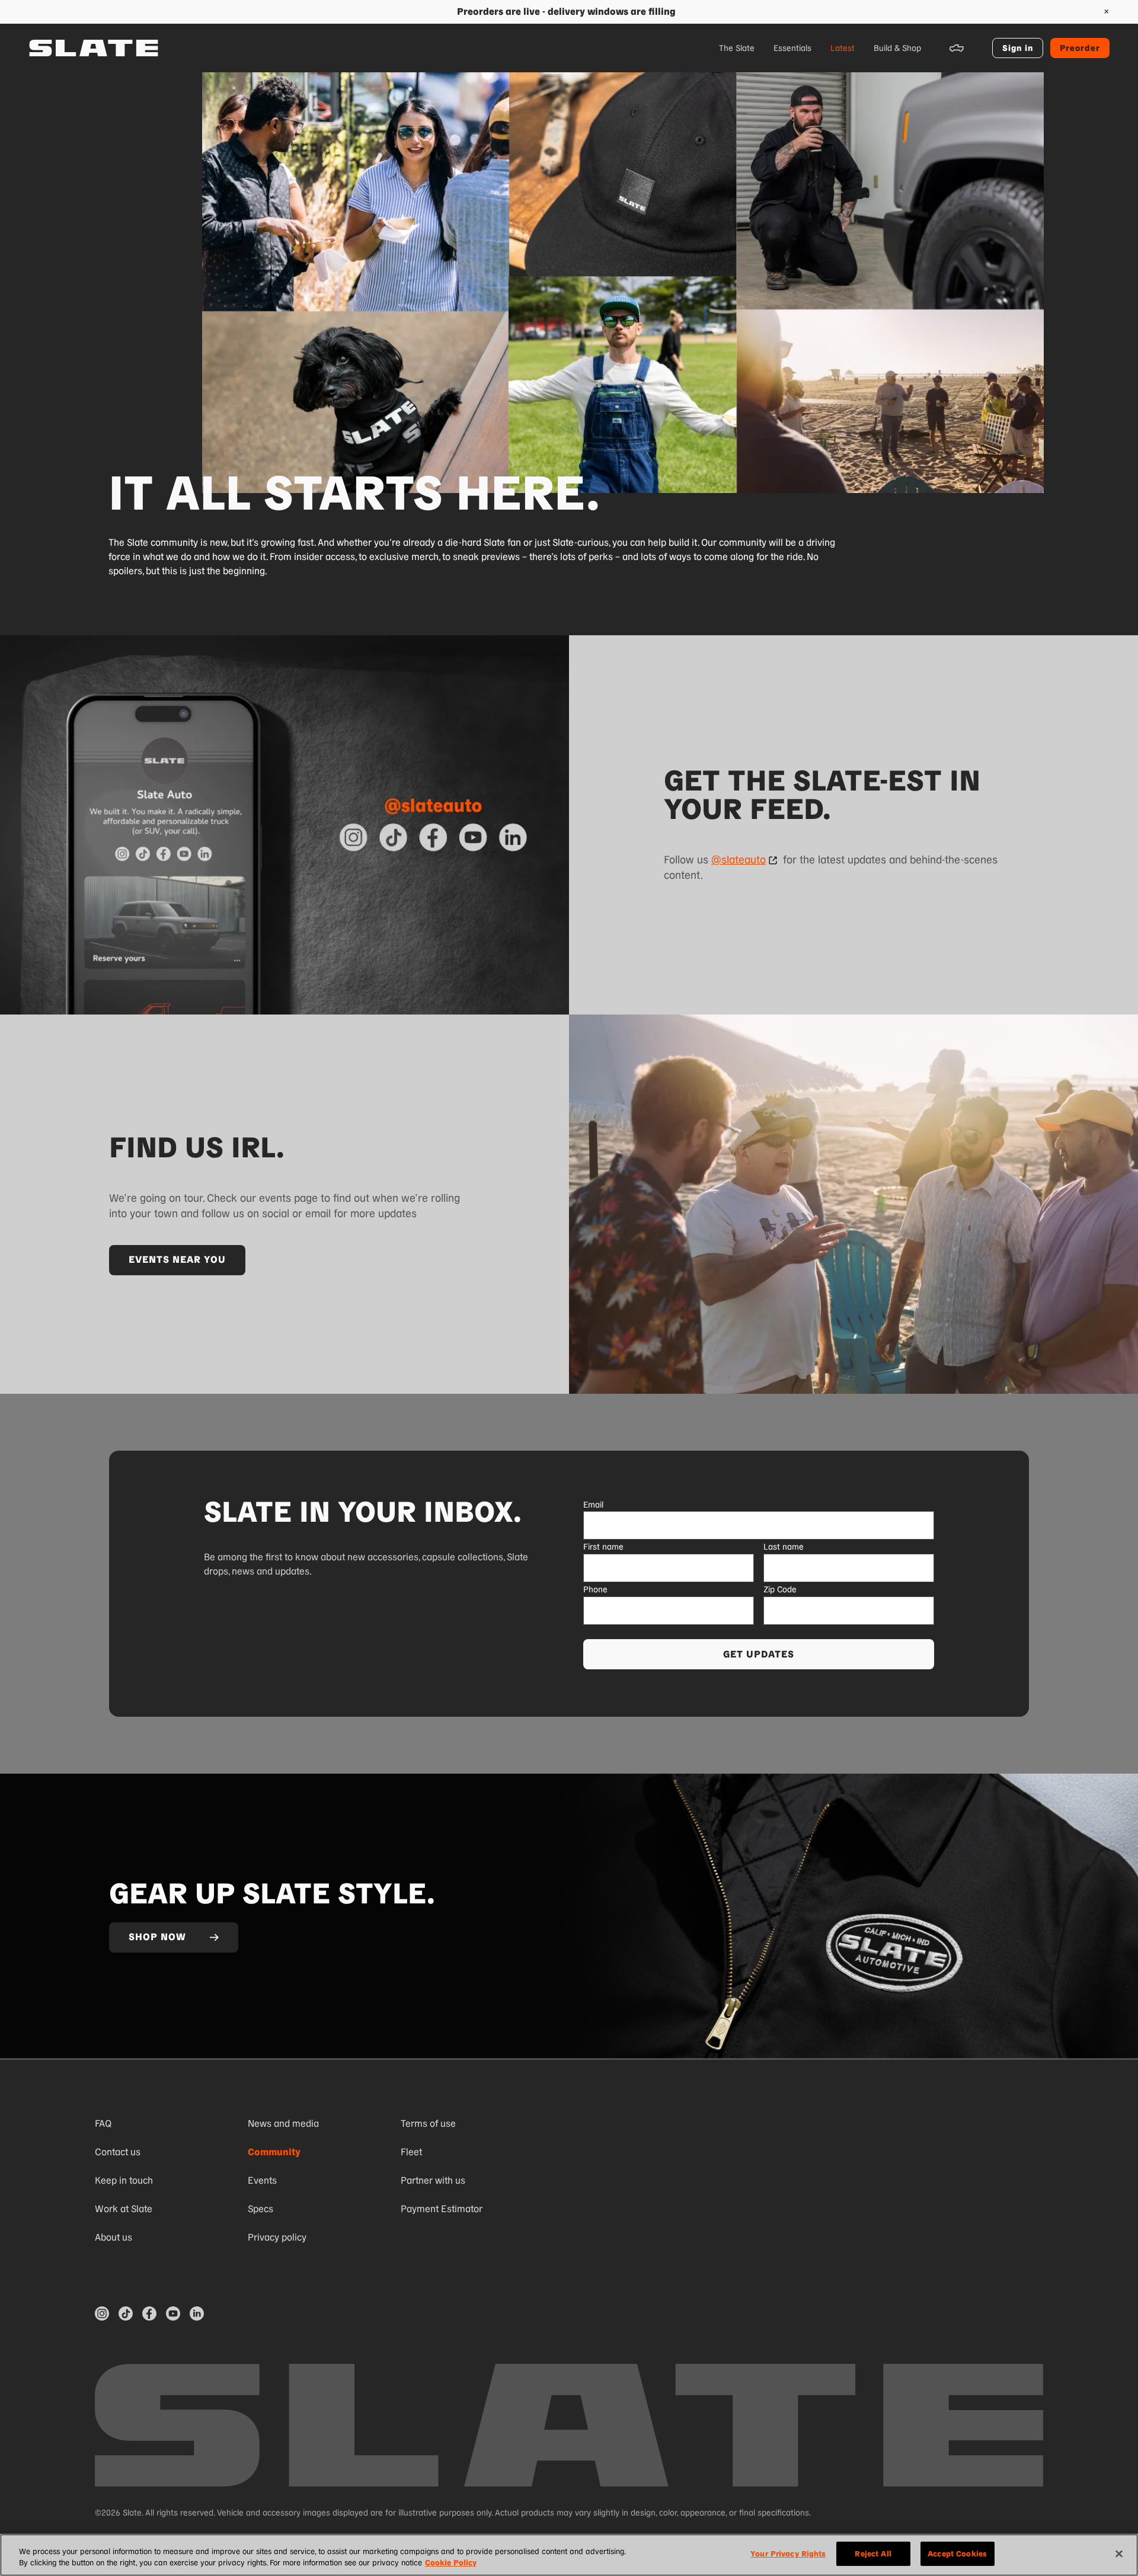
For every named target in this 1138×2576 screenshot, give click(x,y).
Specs (260, 2209)
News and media (283, 2124)
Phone (595, 1589)
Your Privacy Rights (788, 2554)
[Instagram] (102, 2313)
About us (114, 2237)
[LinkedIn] (197, 2313)
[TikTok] (126, 2313)
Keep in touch (124, 2180)
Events (262, 2180)
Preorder (1080, 48)
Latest (843, 48)
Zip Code (780, 1589)
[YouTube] (173, 2313)
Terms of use (428, 2124)
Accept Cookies (957, 2554)
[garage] (957, 48)
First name (603, 1547)
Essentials (792, 48)
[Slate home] (94, 48)
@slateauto (739, 860)
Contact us (118, 2152)
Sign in (1018, 48)
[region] (569, 2555)
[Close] (1119, 2553)
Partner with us (433, 2180)
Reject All (873, 2554)
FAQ (103, 2124)
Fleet (411, 2152)
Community (274, 2152)
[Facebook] (149, 2313)
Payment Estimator (442, 2209)
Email (593, 1505)
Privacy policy (277, 2237)
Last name (784, 1547)
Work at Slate (124, 2209)
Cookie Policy (451, 2563)
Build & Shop (897, 48)
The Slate (737, 48)
